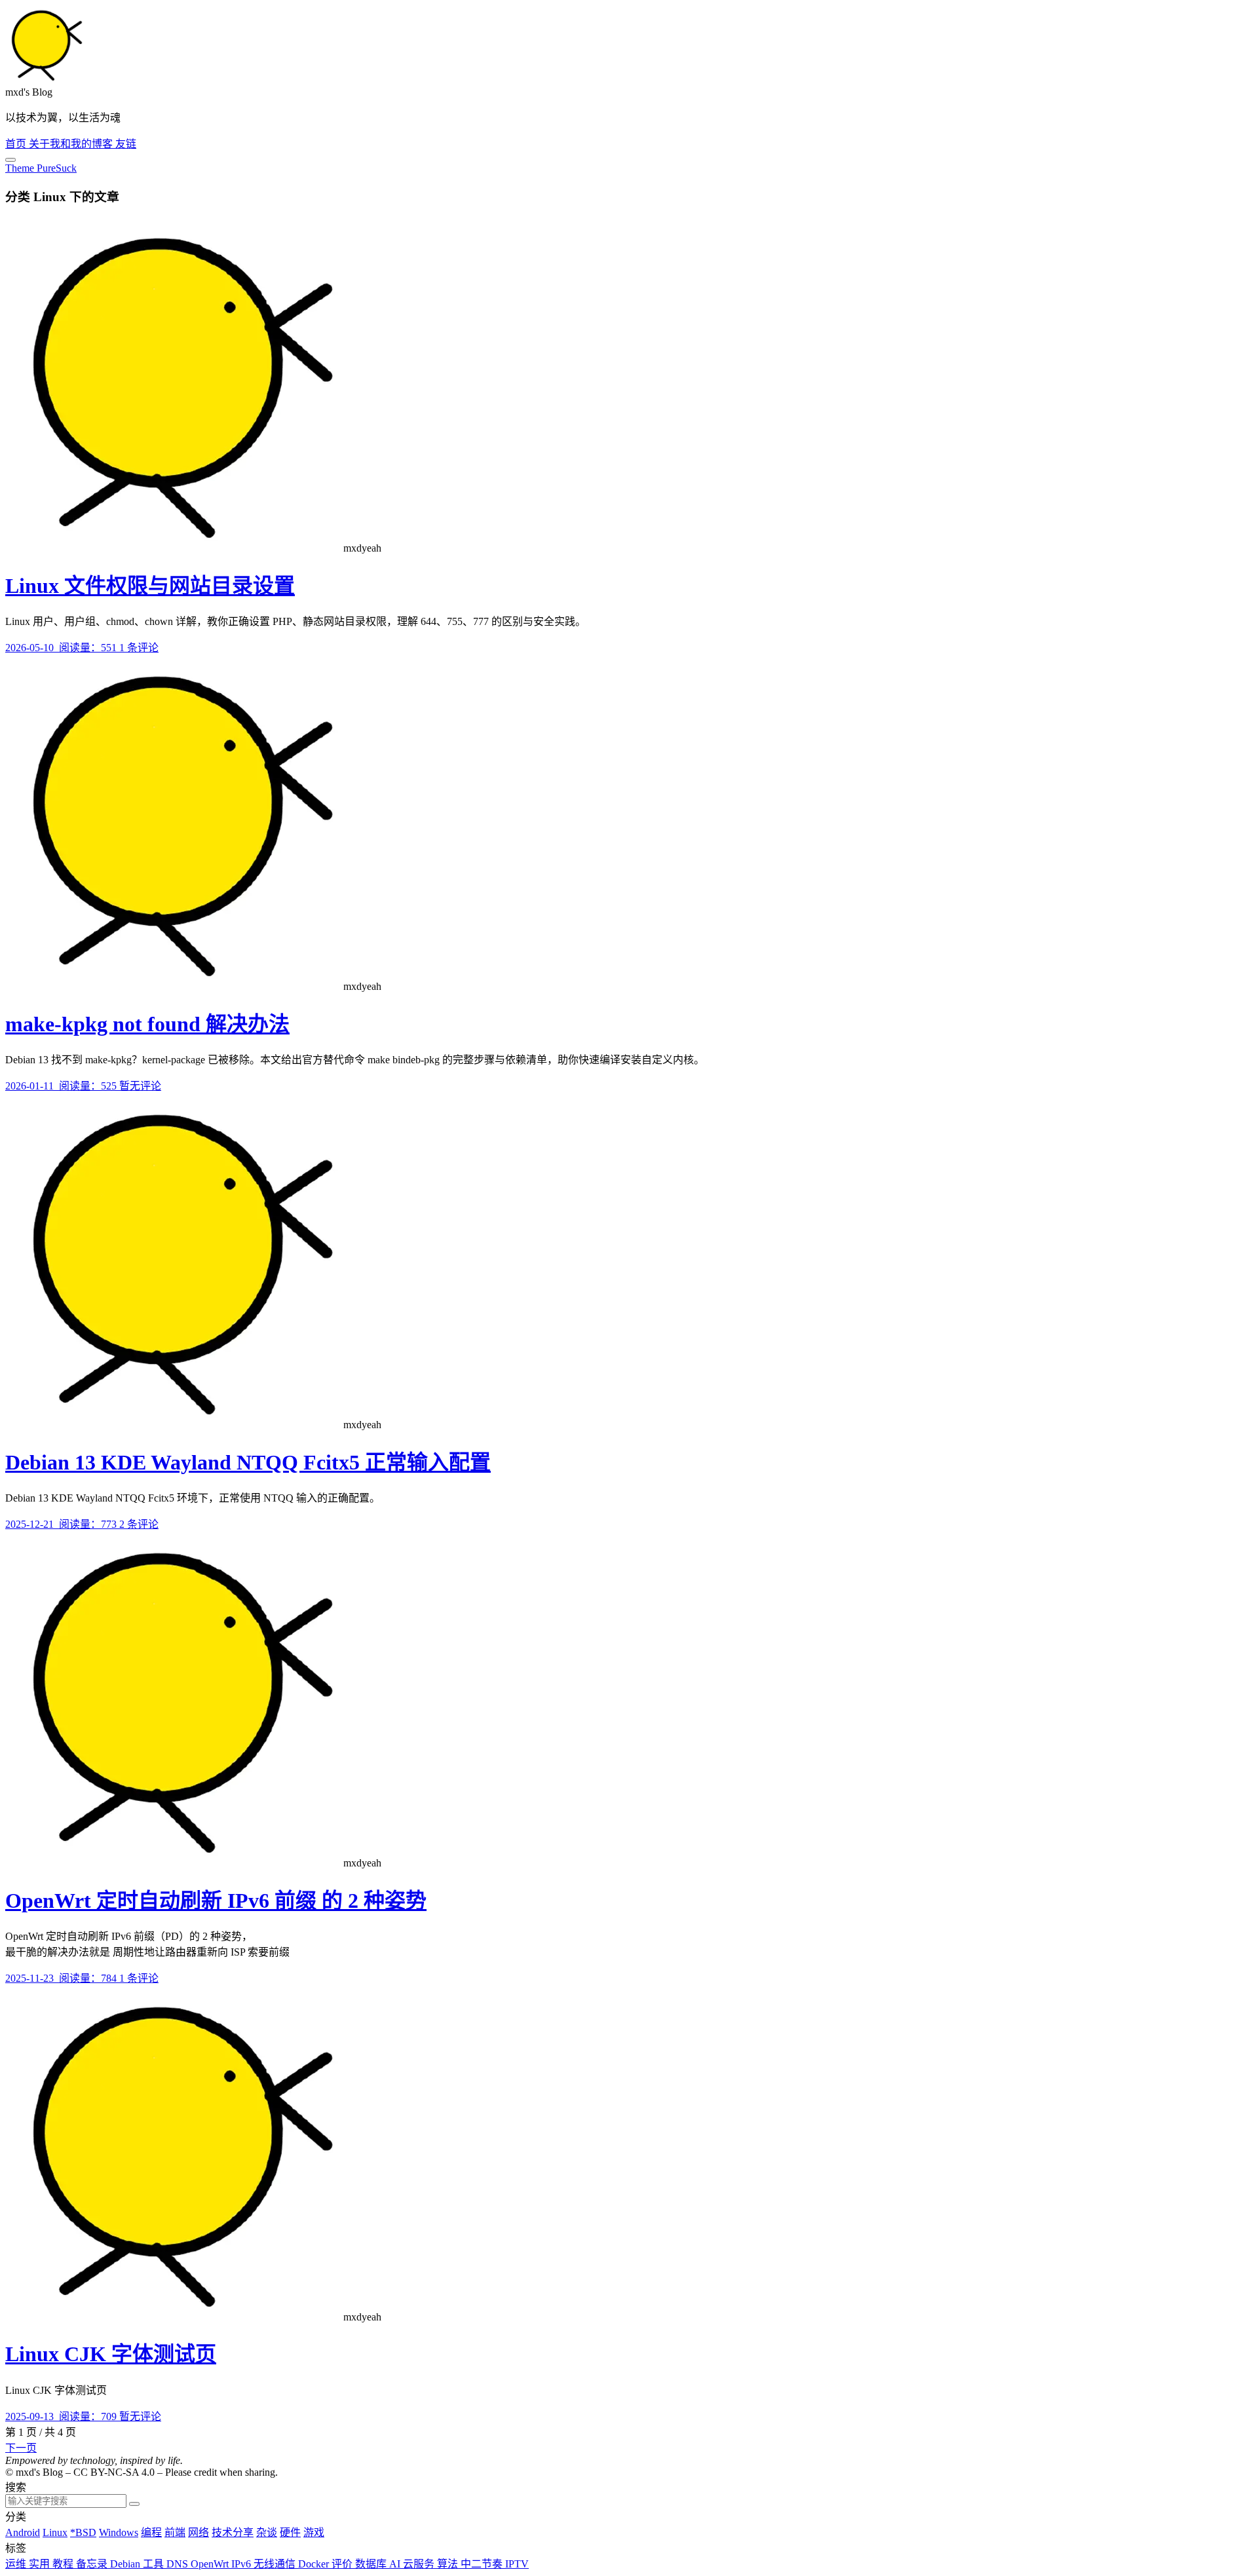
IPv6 (242, 2564)
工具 (155, 2564)
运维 (17, 2564)
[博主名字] (45, 80)
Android (23, 2532)
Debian (126, 2564)
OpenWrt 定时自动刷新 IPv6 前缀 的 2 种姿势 (216, 1901)
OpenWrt (211, 2564)
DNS (179, 2564)
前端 (175, 2532)
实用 (41, 2564)
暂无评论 (140, 1086)
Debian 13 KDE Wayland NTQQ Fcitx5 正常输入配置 (248, 1462)
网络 (199, 2532)
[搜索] (134, 2504)
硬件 (290, 2532)
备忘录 (93, 2564)
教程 (64, 2564)
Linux (55, 2532)
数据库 (372, 2564)
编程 (151, 2532)
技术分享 (233, 2532)
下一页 (21, 2448)
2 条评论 (139, 1524)
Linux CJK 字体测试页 (111, 2354)
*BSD (83, 2532)
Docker (315, 2564)
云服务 (420, 2564)
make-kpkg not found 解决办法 (147, 1024)
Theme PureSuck (41, 168)
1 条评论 (139, 648)
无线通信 (276, 2564)
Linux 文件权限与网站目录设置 (150, 586)
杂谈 (267, 2532)
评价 (343, 2564)
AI (396, 2564)
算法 (449, 2564)
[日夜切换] (10, 160)
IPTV (517, 2564)
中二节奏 (483, 2564)
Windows (119, 2532)
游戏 (314, 2532)
